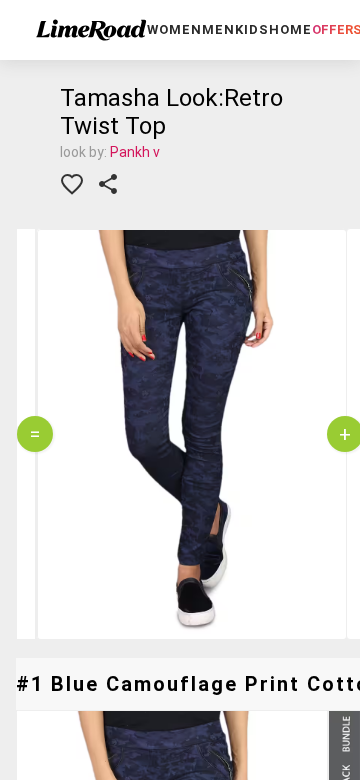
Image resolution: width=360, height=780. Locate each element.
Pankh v (135, 152)
